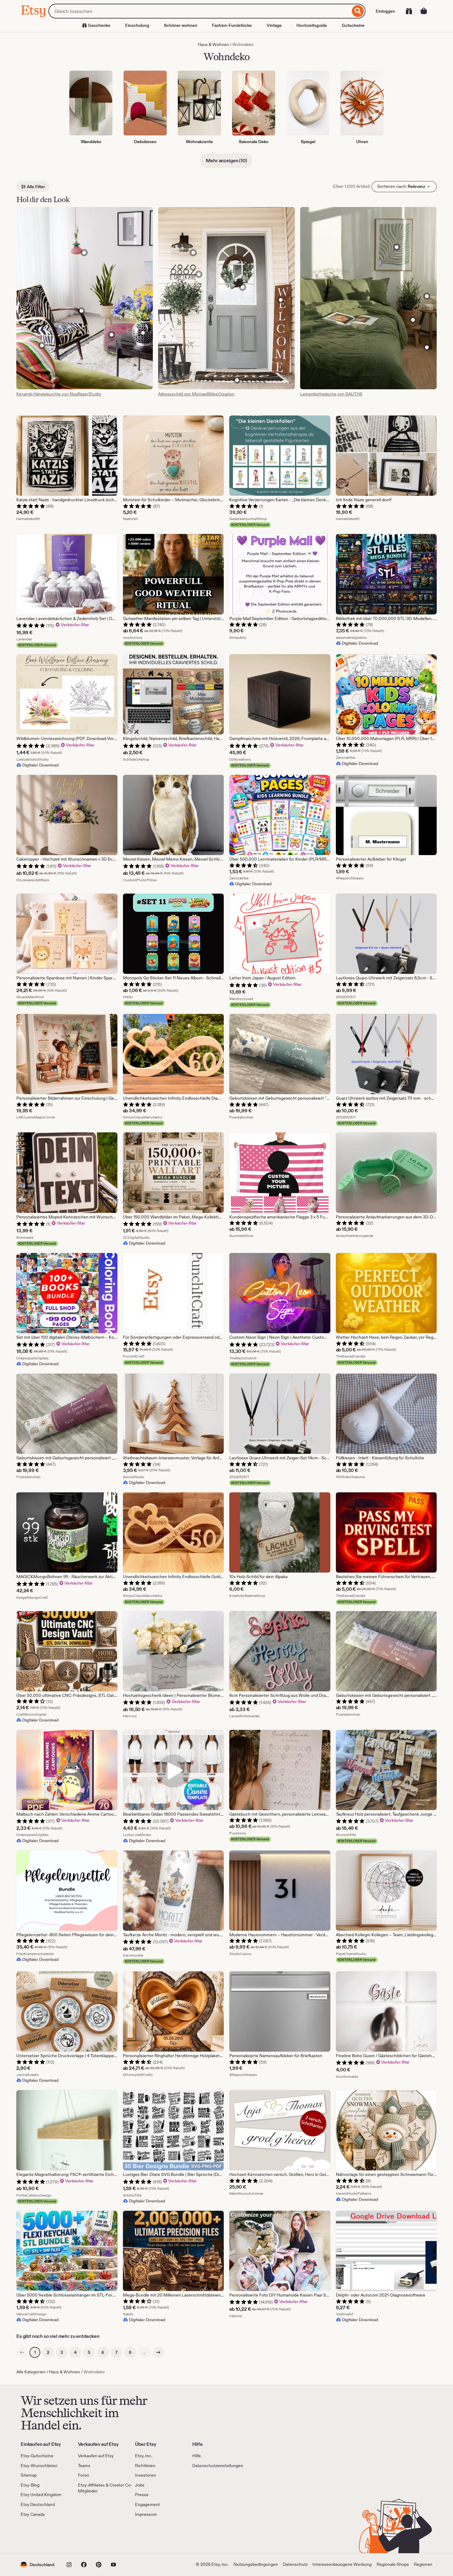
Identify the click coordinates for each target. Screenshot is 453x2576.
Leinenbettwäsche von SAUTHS (331, 394)
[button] (37, 2565)
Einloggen (385, 11)
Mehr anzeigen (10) (226, 161)
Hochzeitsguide (312, 25)
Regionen (423, 2564)
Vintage (274, 25)
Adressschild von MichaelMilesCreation (196, 394)
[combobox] (199, 11)
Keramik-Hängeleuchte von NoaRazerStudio (59, 394)
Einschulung (137, 25)
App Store (41, 2535)
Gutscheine (353, 25)
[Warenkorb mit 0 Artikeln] (424, 11)
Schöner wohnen (181, 25)
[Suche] (358, 11)
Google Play (88, 2535)
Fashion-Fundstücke (232, 25)
